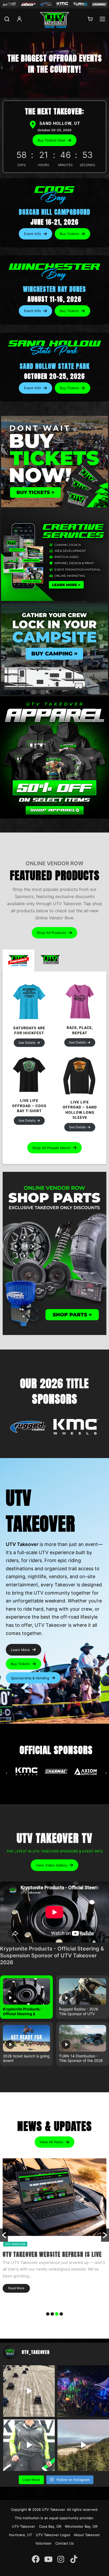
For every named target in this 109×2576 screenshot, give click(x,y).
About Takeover (87, 2535)
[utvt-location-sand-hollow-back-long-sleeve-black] (80, 1075)
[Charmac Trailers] (99, 4)
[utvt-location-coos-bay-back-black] (29, 1075)
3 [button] (57, 2314)
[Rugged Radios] (46, 4)
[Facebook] (35, 2556)
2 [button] (52, 2314)
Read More (16, 2303)
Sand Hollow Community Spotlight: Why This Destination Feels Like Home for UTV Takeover (53, 2262)
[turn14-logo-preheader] (80, 4)
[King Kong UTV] (9, 4)
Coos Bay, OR (50, 2526)
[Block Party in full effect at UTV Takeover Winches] (83, 2391)
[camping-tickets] (54, 649)
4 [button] (61, 2314)
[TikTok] (74, 2556)
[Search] (7, 22)
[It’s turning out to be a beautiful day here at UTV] (83, 2445)
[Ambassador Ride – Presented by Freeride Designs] (29, 2391)
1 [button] (48, 2314)
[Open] (28, 1428)
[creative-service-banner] (54, 555)
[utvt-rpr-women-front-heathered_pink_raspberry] (80, 1002)
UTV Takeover (53, 2509)
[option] (54, 2235)
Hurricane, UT (21, 2535)
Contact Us (65, 2543)
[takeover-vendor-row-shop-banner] (54, 1253)
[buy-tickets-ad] (54, 462)
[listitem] (26, 1997)
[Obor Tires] (29, 4)
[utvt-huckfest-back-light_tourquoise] (29, 1002)
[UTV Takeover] (54, 20)
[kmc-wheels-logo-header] (62, 4)
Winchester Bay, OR (81, 2526)
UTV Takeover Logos (53, 2535)
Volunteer (44, 2543)
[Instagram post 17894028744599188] (29, 2445)
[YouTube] (48, 2556)
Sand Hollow (29, 2244)
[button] (55, 140)
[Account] (19, 22)
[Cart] (90, 21)
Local (10, 2244)
